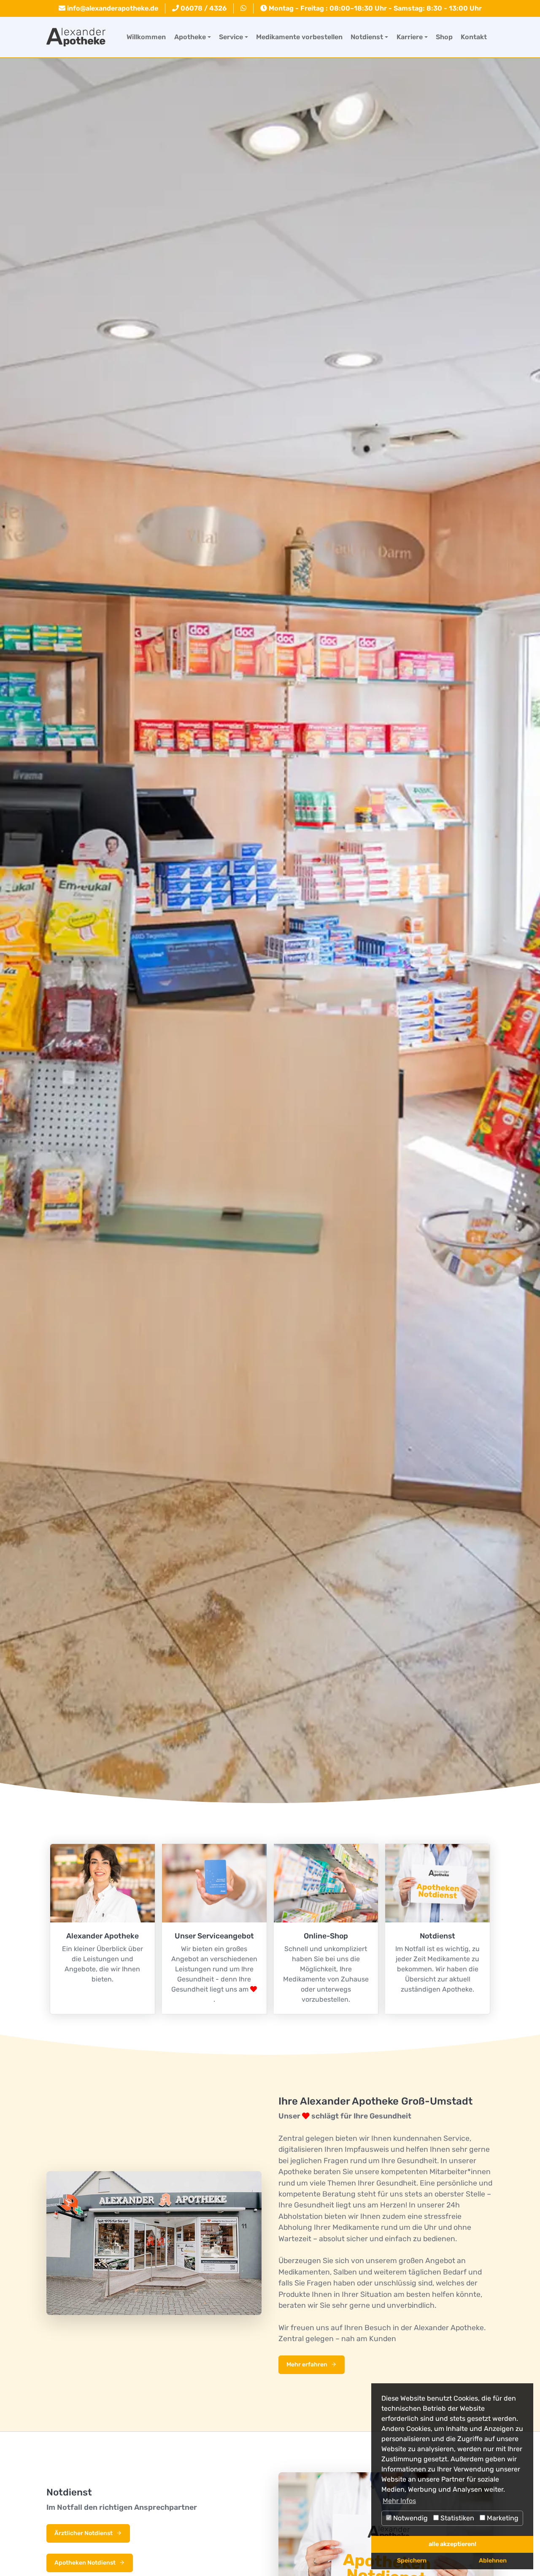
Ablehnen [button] (493, 2561)
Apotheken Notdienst (85, 2563)
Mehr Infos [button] (399, 2501)
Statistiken (456, 2518)
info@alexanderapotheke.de (112, 8)
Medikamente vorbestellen (299, 37)
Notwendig (410, 2518)
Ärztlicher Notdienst (84, 2533)
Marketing (502, 2518)
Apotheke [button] (190, 37)
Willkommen (146, 37)
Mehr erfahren (307, 2365)
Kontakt (474, 37)
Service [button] (231, 37)
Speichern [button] (412, 2561)
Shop (444, 37)
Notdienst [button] (367, 37)
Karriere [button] (410, 37)
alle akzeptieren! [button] (452, 2544)
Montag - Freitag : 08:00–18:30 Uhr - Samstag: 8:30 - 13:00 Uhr (374, 8)
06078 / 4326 (203, 8)
